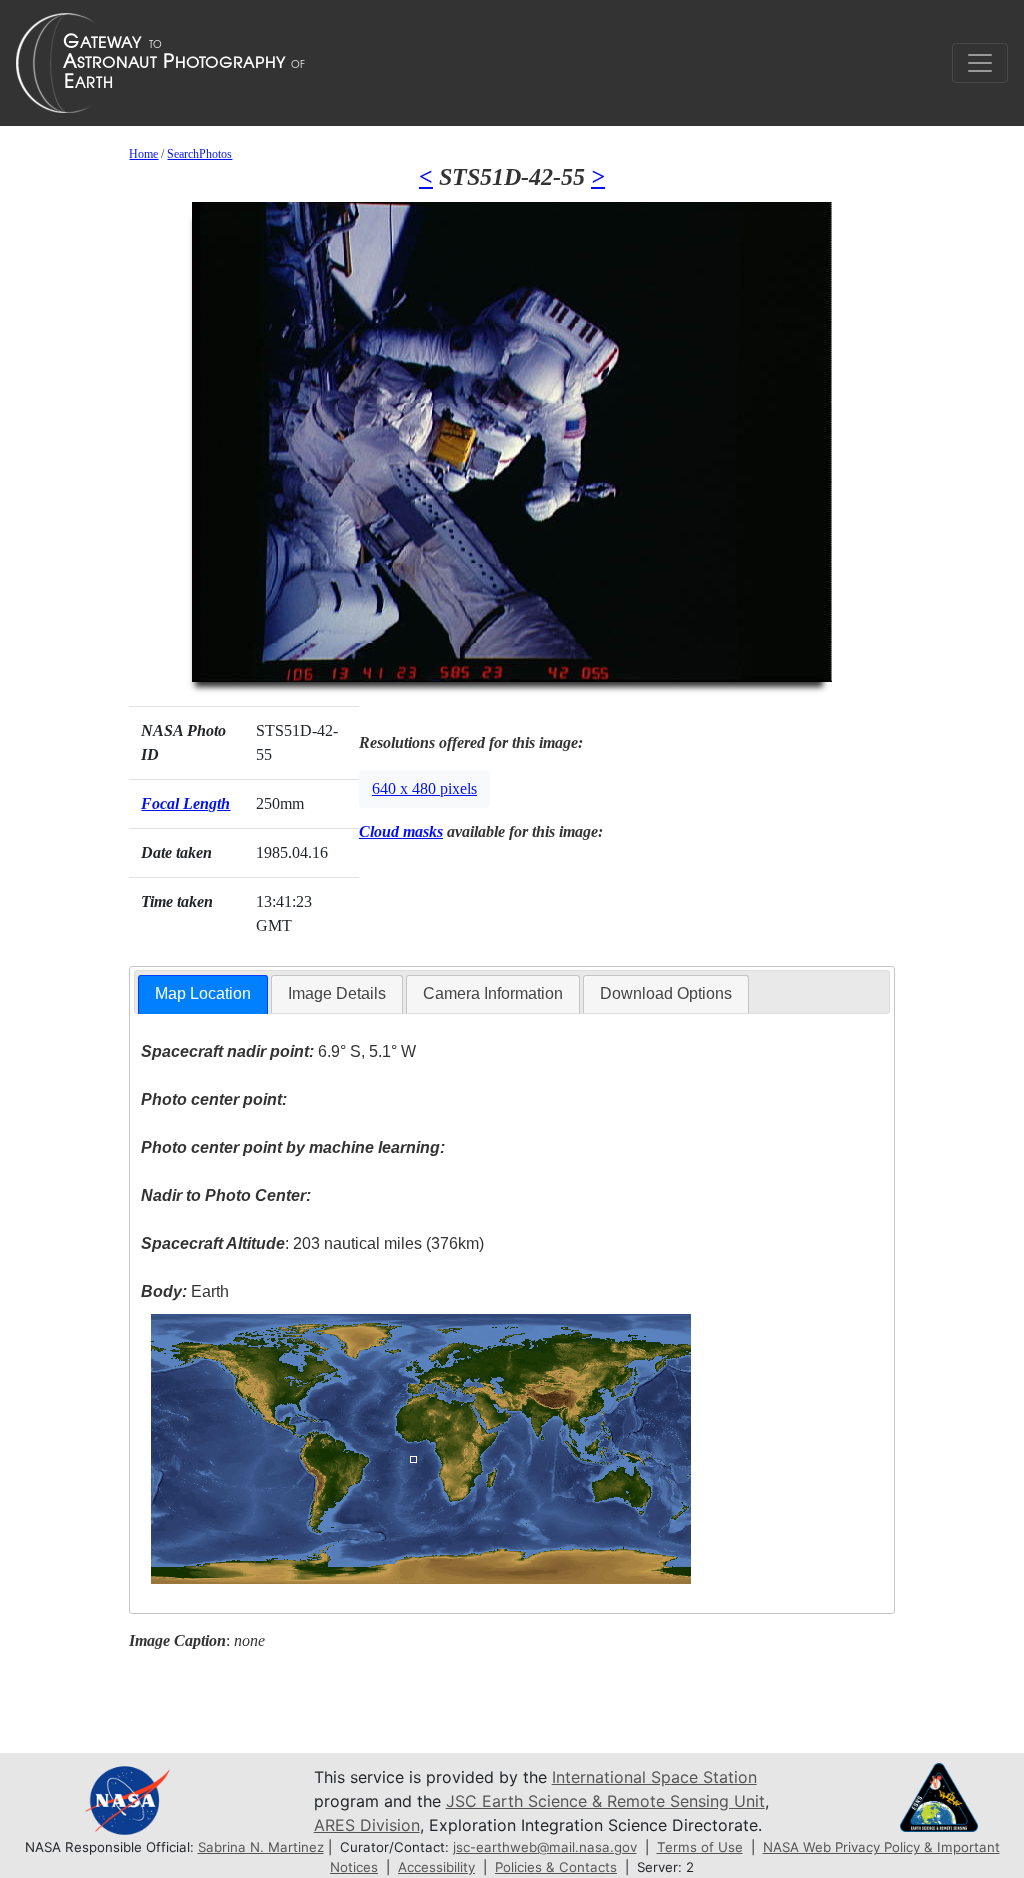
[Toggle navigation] (980, 63)
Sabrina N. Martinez (261, 1847)
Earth (185, 1291)
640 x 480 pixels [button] (424, 788)
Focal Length (185, 803)
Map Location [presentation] (203, 993)
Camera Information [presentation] (493, 993)
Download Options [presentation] (666, 993)
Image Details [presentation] (337, 993)
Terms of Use (700, 1847)
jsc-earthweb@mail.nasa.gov (545, 1847)
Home (143, 154)
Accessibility (436, 1867)
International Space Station (654, 1777)
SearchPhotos (199, 154)
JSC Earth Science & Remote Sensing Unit (605, 1801)
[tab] (203, 994)
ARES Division (367, 1825)
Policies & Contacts (556, 1867)
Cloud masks (401, 831)
